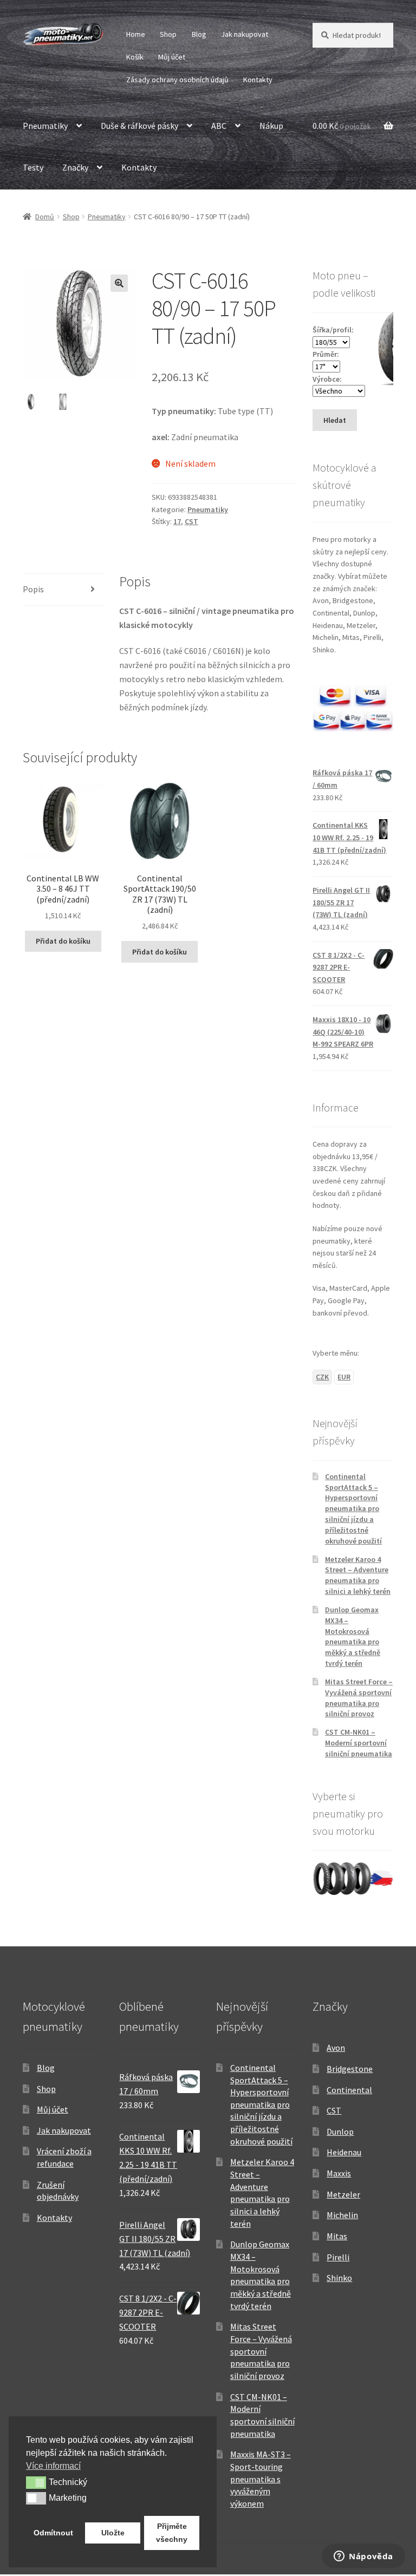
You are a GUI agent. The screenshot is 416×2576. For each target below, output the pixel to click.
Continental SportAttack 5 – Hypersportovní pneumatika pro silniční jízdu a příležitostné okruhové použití (353, 1509)
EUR (344, 1377)
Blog (199, 34)
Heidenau (344, 2152)
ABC (219, 126)
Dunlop (340, 2132)
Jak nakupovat (245, 34)
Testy (33, 167)
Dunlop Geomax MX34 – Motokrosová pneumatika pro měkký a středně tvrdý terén (353, 1636)
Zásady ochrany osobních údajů (177, 80)
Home (136, 34)
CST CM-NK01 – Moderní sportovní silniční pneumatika (359, 1743)
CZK (322, 1377)
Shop (168, 34)
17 (177, 521)
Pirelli (338, 2257)
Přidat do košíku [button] (63, 941)
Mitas (337, 2236)
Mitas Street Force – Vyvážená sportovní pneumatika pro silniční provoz (359, 1698)
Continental (349, 2090)
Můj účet (172, 57)
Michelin (342, 2215)
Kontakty (258, 80)
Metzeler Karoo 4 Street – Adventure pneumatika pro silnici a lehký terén (358, 1575)
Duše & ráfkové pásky (139, 126)
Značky (75, 167)
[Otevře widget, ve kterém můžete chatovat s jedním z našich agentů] (363, 2557)
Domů (45, 217)
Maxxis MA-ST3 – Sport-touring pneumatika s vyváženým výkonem (261, 2479)
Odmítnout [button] (53, 2533)
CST (191, 521)
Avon (336, 2048)
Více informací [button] (53, 2466)
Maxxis (339, 2173)
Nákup (271, 126)
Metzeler (343, 2194)
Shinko (339, 2278)
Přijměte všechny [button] (172, 2533)
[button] (119, 283)
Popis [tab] (33, 589)
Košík (135, 57)
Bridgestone (350, 2069)
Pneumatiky (45, 126)
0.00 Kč (342, 126)
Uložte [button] (113, 2533)
